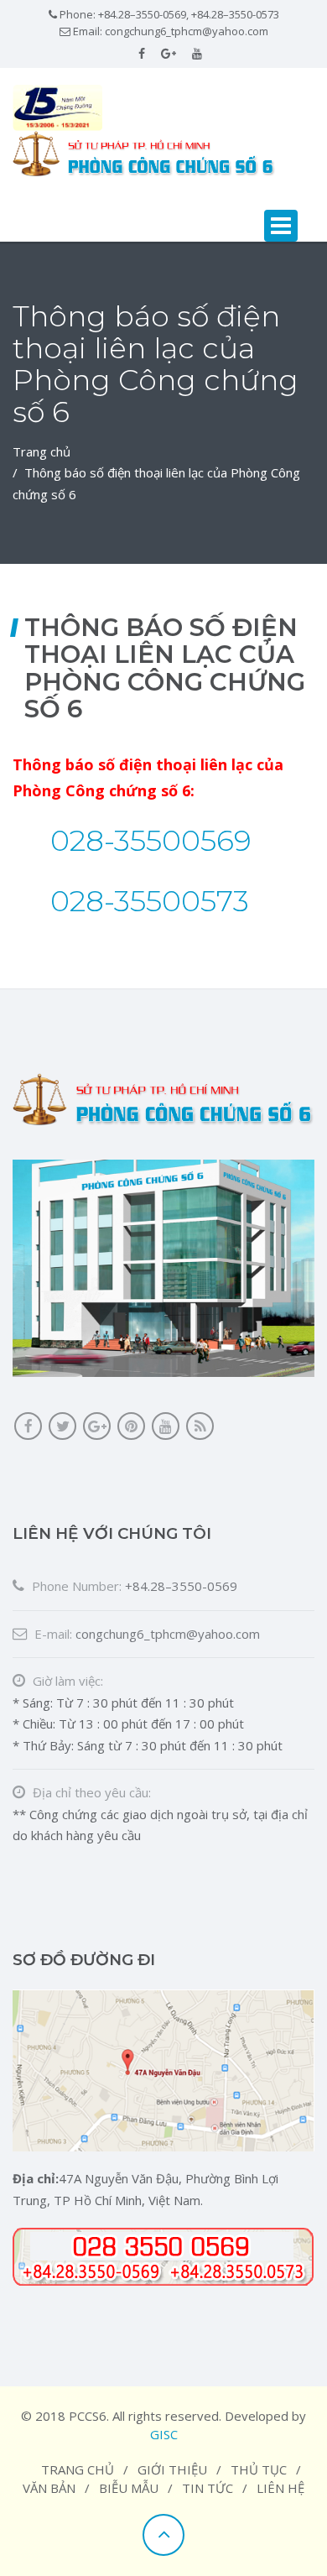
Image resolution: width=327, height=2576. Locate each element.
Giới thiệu (172, 2469)
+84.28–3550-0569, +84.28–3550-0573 (189, 14)
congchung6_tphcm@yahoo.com (187, 31)
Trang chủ (42, 451)
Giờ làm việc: (66, 1681)
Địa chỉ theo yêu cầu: (90, 1792)
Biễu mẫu (129, 2488)
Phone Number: (75, 1586)
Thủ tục (259, 2469)
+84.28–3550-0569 (181, 1586)
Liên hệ (280, 2488)
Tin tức (208, 2488)
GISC (164, 2434)
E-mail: (52, 1634)
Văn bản (49, 2488)
